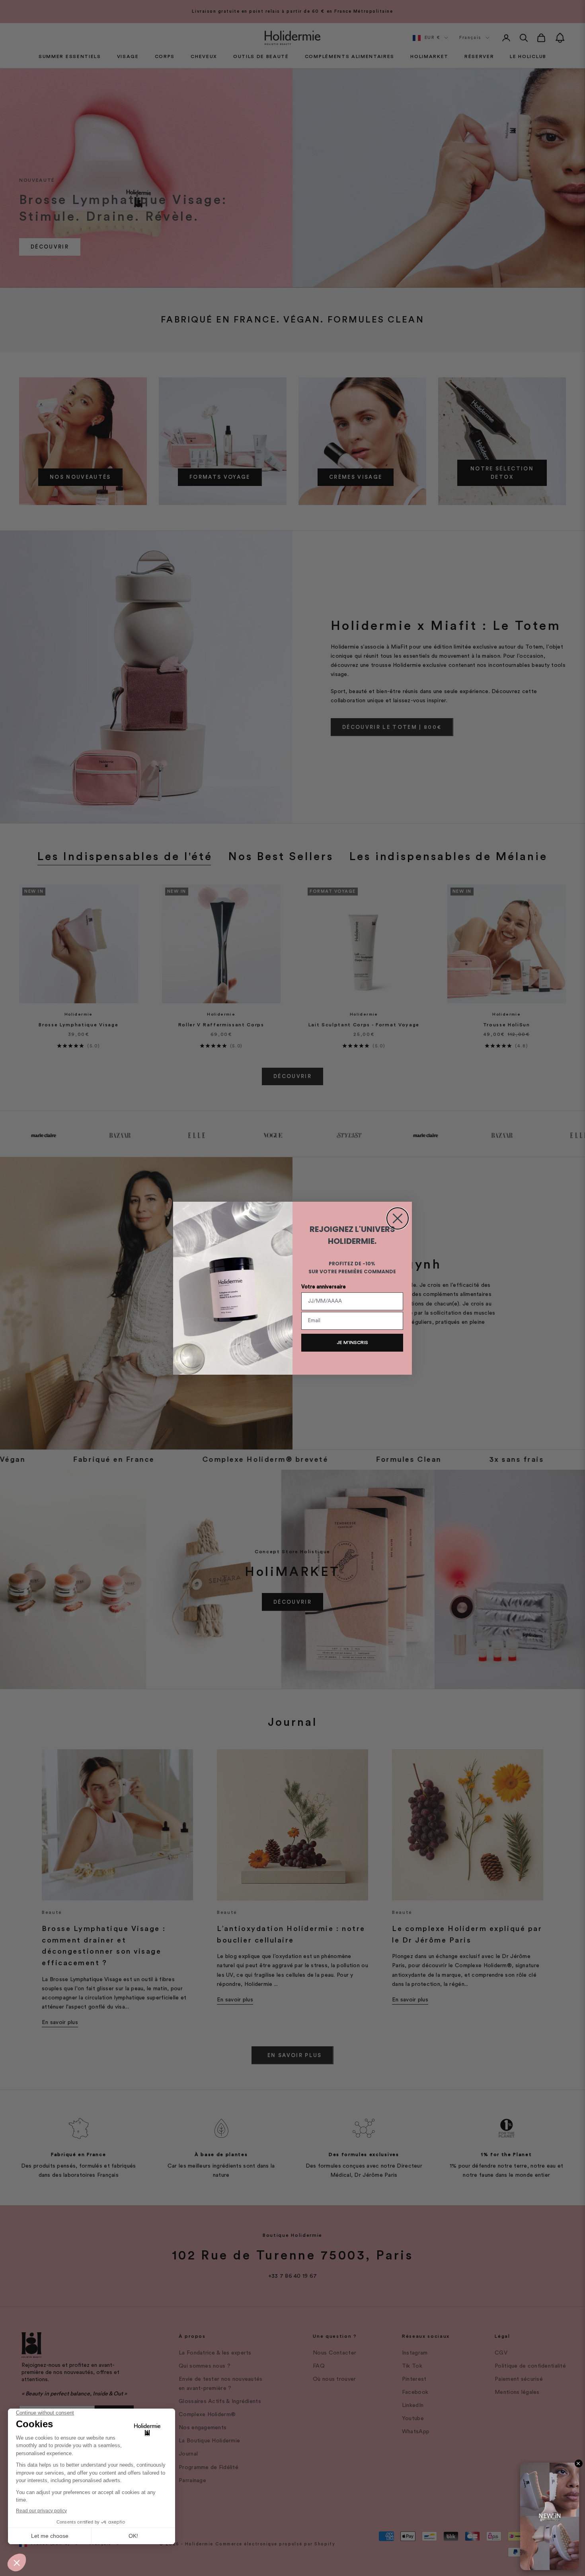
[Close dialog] (398, 1218)
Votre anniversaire (324, 1287)
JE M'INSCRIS (352, 1342)
